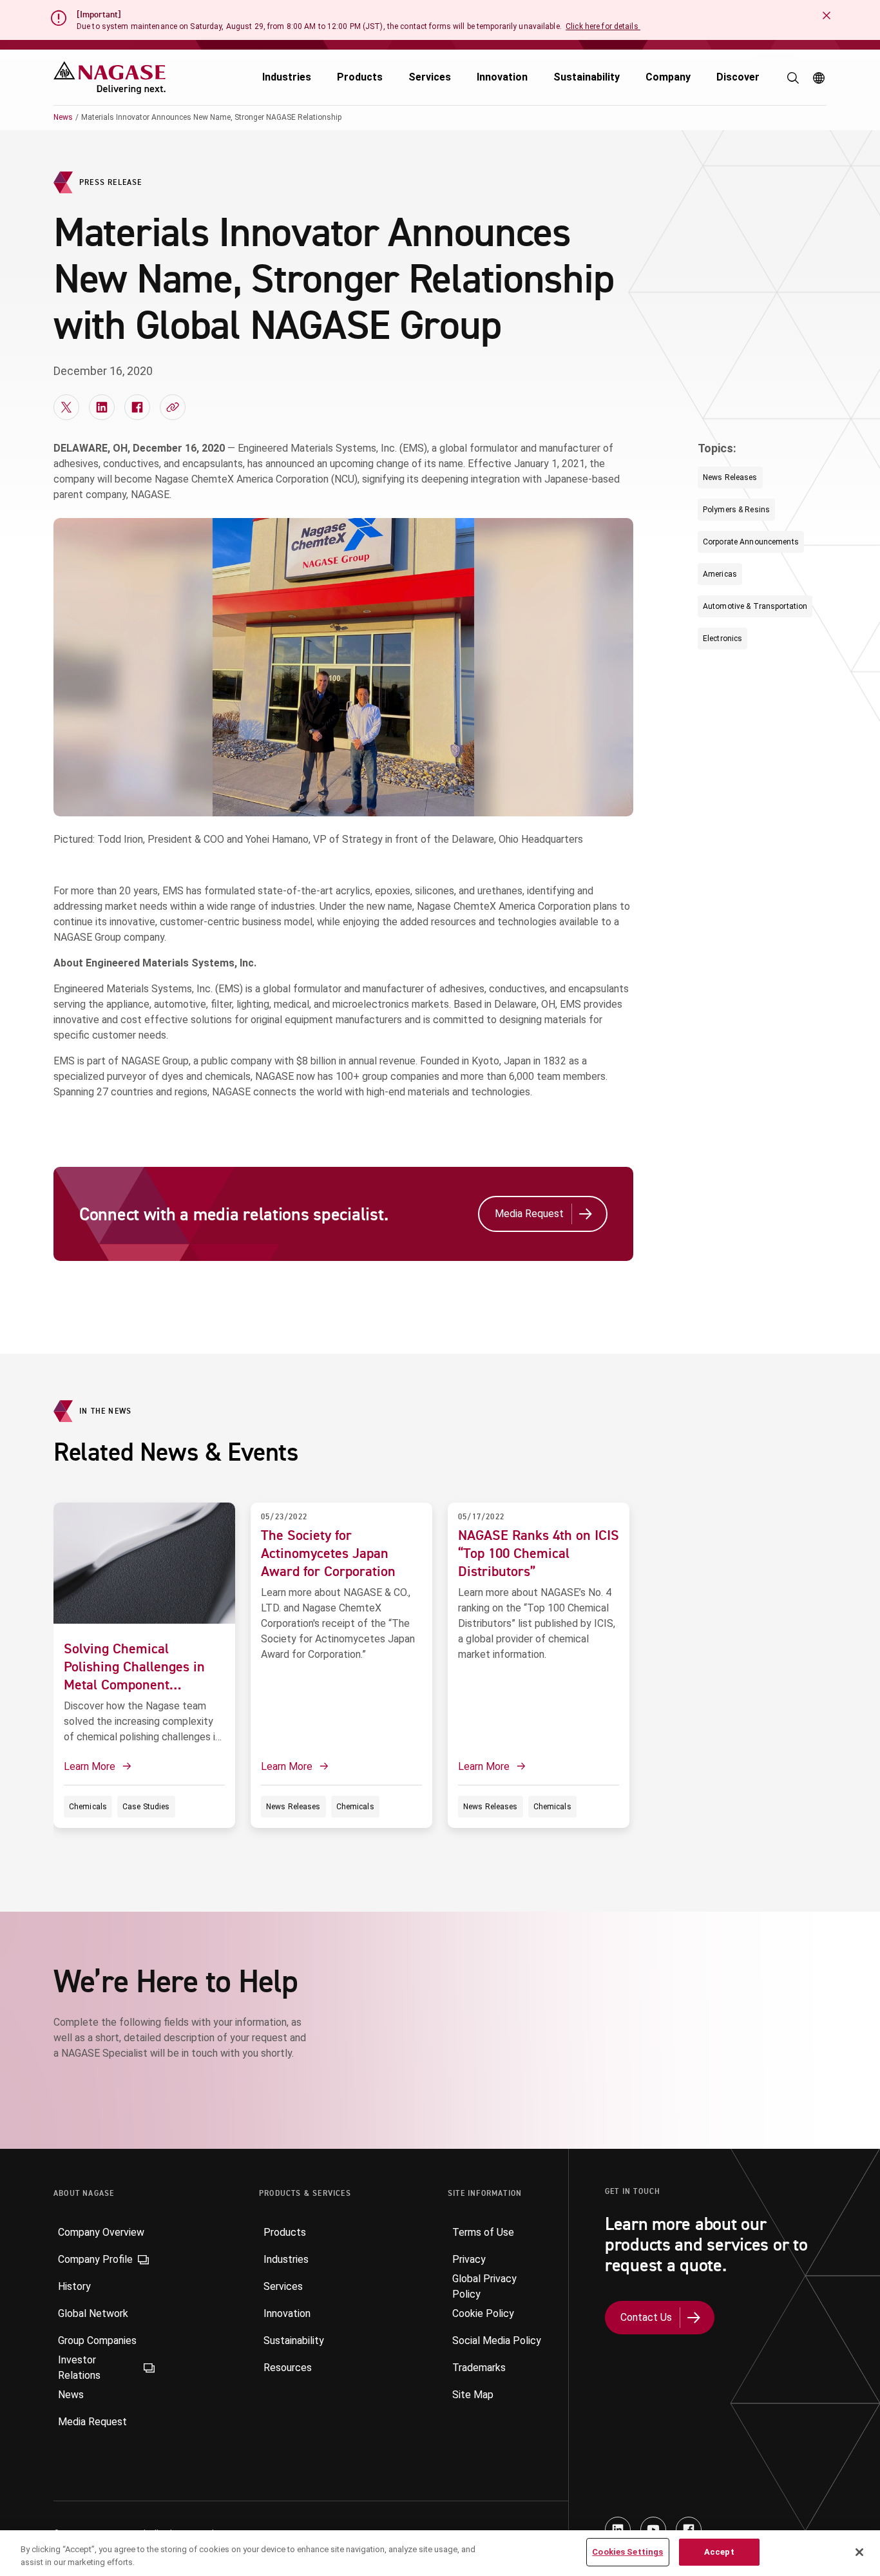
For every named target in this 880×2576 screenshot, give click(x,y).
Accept (719, 2552)
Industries (287, 77)
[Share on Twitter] (66, 407)
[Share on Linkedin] (102, 407)
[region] (440, 2553)
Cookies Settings (627, 2552)
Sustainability (587, 77)
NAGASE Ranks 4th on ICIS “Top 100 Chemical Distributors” (539, 1553)
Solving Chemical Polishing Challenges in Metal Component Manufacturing (134, 1675)
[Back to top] (867, 2505)
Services (430, 77)
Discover (738, 77)
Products (360, 77)
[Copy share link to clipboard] (173, 407)
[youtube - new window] (653, 2530)
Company (668, 77)
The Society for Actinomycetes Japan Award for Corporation (328, 1553)
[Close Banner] (827, 15)
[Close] (859, 2552)
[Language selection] (819, 78)
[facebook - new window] (689, 2530)
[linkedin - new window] (618, 2530)
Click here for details (603, 26)
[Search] (793, 78)
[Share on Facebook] (137, 407)
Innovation (502, 77)
